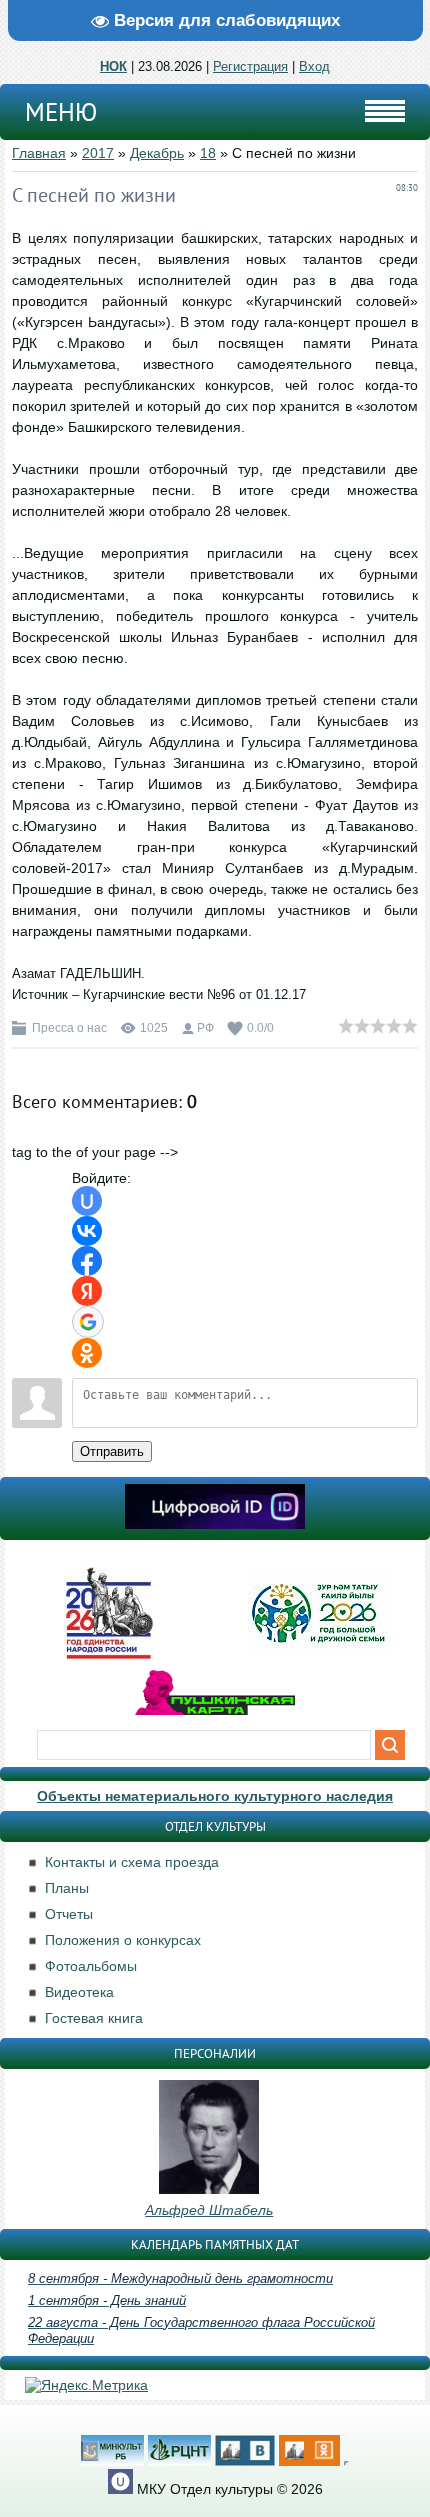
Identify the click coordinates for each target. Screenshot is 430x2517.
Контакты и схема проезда (132, 1862)
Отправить (112, 1451)
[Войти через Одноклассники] (87, 1353)
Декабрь (157, 153)
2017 (98, 153)
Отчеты (69, 1914)
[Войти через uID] (87, 1201)
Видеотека (79, 1992)
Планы (67, 1888)
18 (208, 153)
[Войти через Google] (88, 1322)
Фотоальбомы (91, 1966)
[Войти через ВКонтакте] (87, 1231)
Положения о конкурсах (123, 1940)
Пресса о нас (69, 1028)
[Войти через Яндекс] (87, 1291)
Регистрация (250, 66)
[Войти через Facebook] (87, 1261)
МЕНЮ (61, 112)
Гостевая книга (94, 2018)
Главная (39, 153)
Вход (314, 66)
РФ (205, 1028)
